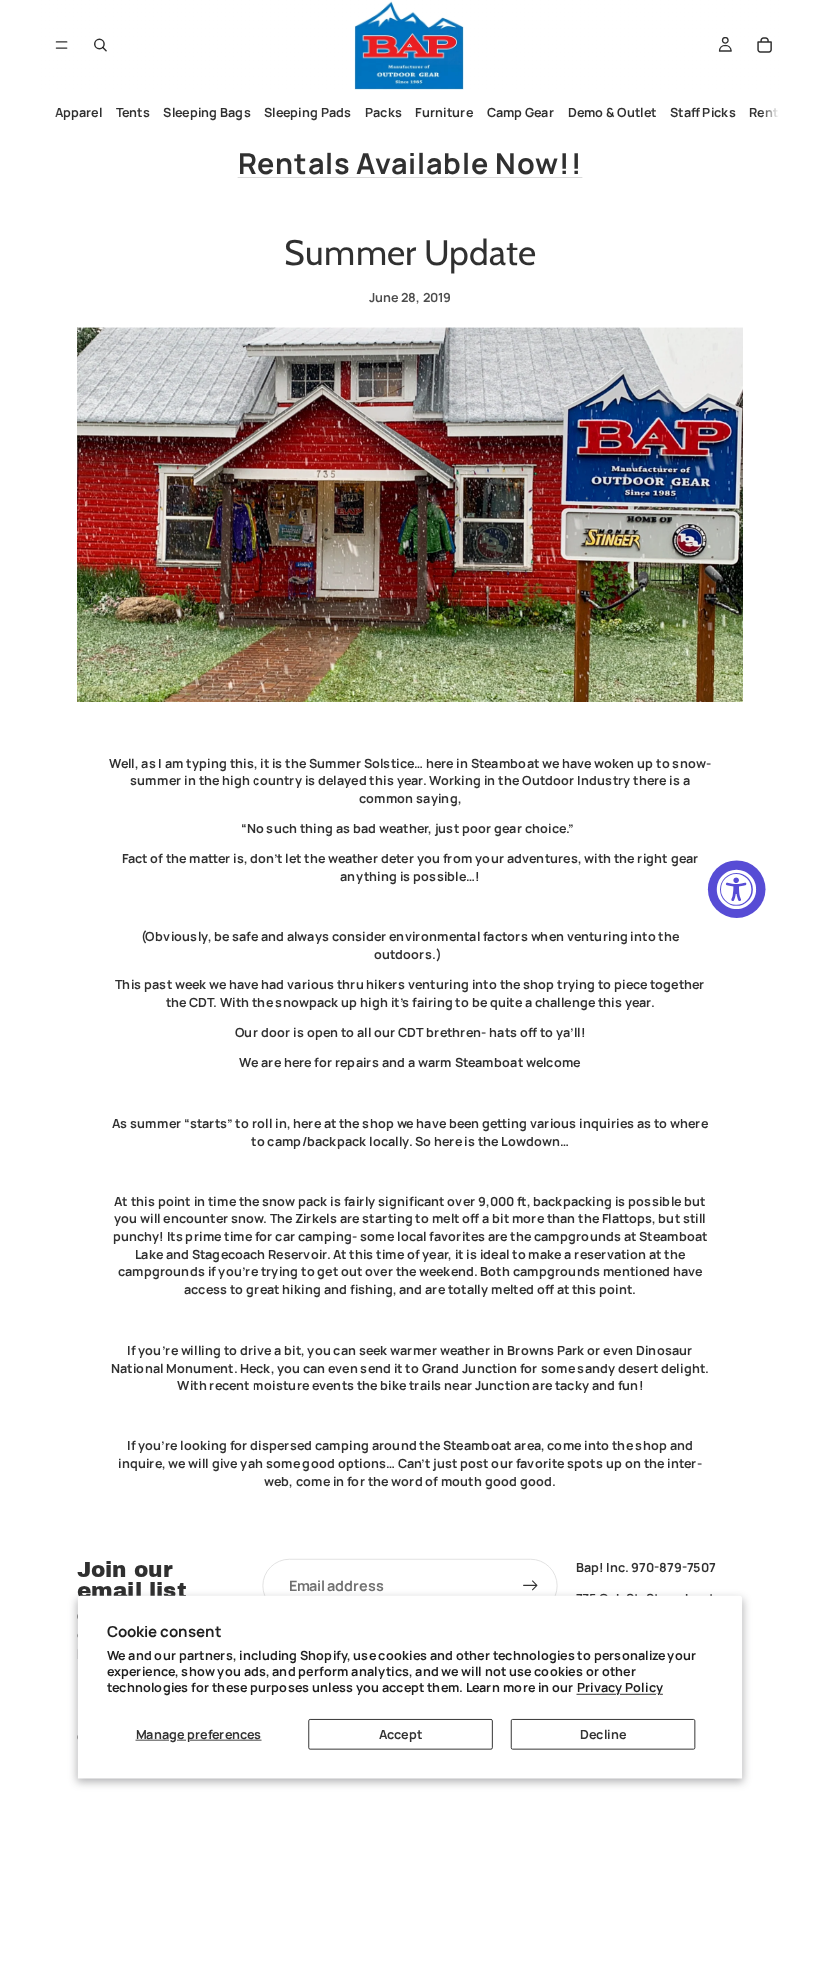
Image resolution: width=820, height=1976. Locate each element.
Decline (603, 1733)
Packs (383, 112)
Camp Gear (521, 112)
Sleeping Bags (206, 112)
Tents (133, 112)
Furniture (444, 112)
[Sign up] (531, 1586)
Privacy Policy (620, 1687)
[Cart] (765, 45)
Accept (400, 1733)
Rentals (772, 112)
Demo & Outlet (612, 112)
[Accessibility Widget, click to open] (737, 890)
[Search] (101, 45)
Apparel (79, 112)
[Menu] (61, 44)
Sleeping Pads (307, 112)
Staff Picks (703, 112)
